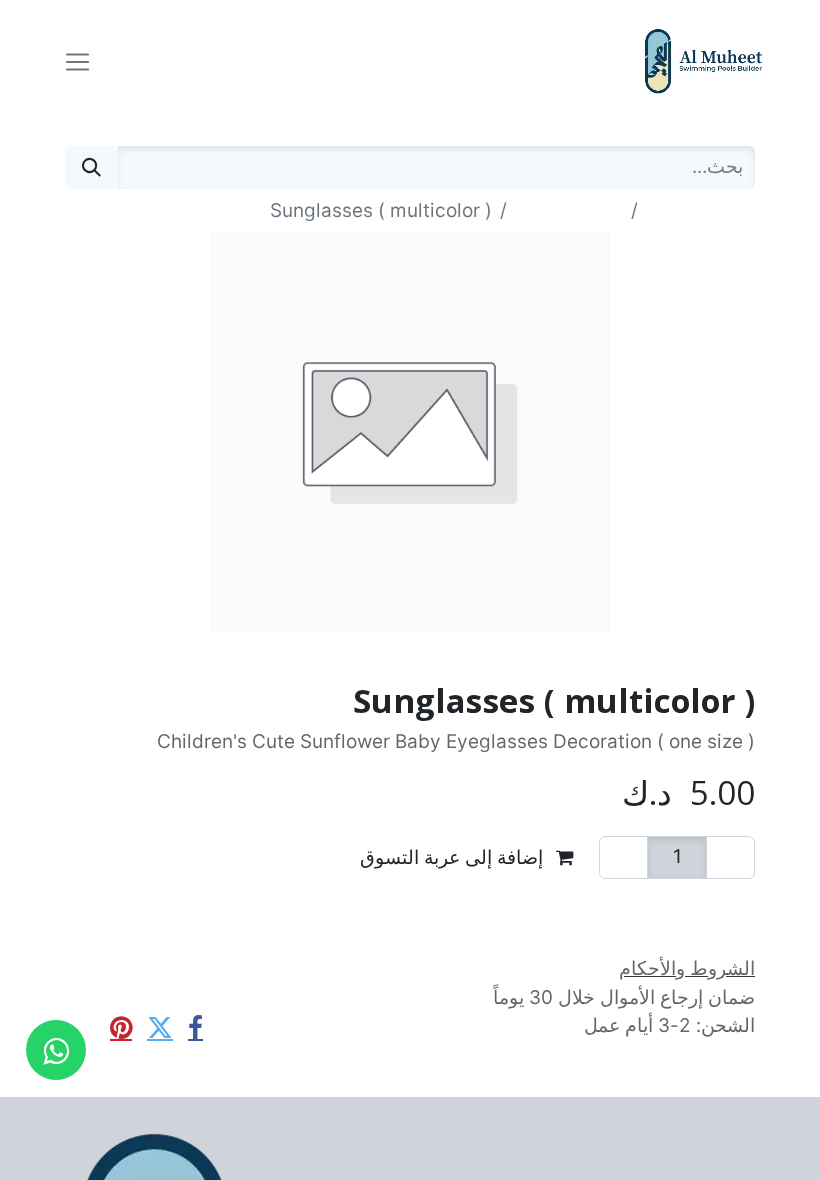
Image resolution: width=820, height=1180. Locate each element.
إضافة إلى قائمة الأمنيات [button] (631, 908)
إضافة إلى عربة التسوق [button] (454, 857)
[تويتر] (160, 1028)
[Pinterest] (121, 1028)
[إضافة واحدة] (623, 857)
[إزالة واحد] (730, 857)
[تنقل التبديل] (77, 61)
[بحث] (91, 167)
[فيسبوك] (195, 1028)
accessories (569, 210)
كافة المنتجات (700, 210)
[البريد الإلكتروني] (82, 1028)
